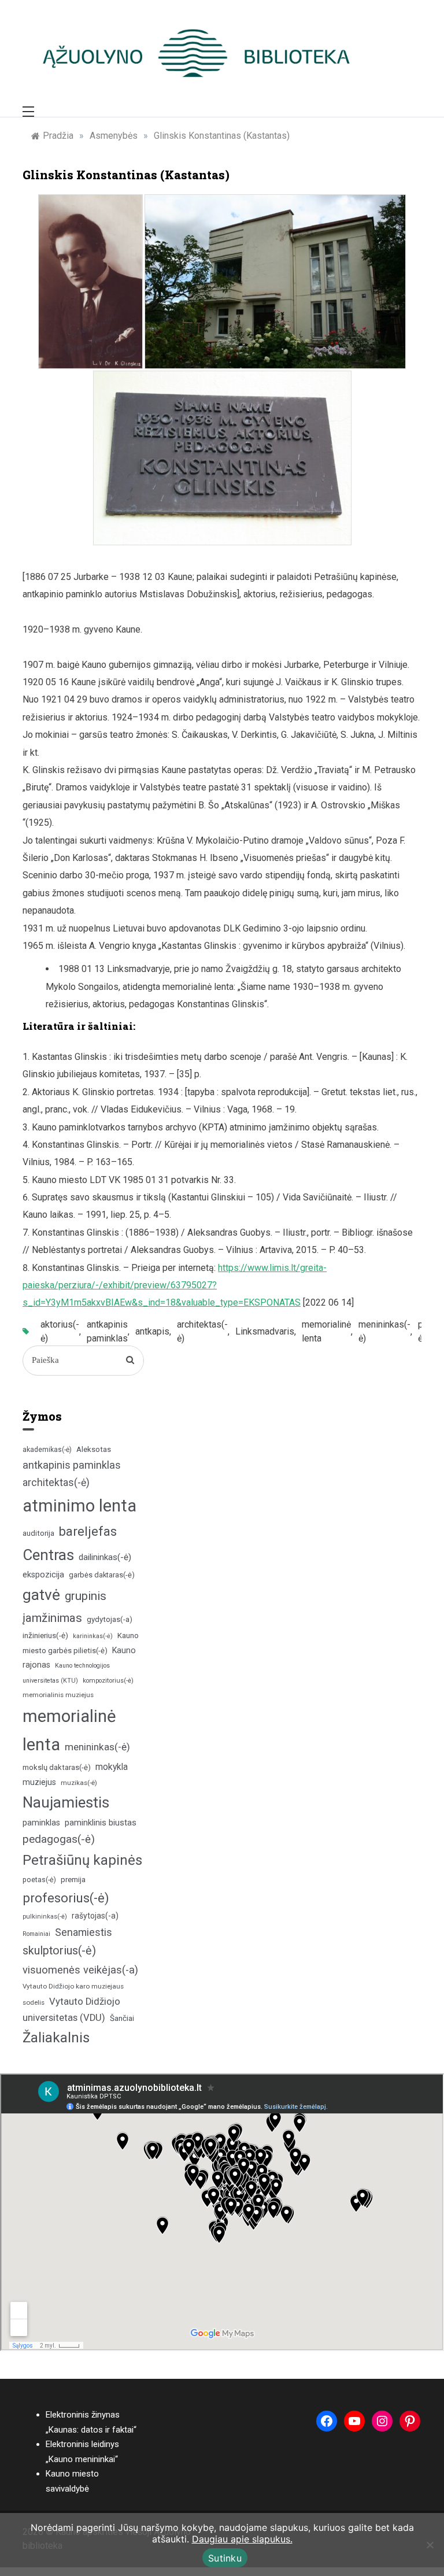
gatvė (41, 1595)
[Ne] (430, 2545)
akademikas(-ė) (47, 1450)
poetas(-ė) (39, 1880)
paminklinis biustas (101, 1823)
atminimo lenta (79, 1506)
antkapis (152, 1331)
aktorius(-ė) (60, 1331)
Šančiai (122, 2018)
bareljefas (88, 1531)
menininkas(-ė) (384, 1331)
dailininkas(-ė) (105, 1557)
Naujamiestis (66, 1802)
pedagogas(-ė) (59, 1839)
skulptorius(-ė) (59, 1951)
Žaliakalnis (56, 2038)
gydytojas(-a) (110, 1619)
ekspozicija (43, 1575)
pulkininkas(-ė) (45, 1917)
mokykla (112, 1767)
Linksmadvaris (265, 1331)
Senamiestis (84, 1932)
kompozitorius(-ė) (108, 1681)
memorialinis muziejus (58, 1695)
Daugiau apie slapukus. (242, 2539)
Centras (48, 1555)
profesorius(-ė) (66, 1898)
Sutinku (225, 2558)
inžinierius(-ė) (45, 1635)
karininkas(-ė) (93, 1636)
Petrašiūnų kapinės (82, 1860)
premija (73, 1880)
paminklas (41, 1823)
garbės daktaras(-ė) (102, 1575)
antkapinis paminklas (107, 1331)
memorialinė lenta (326, 1331)
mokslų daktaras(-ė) (57, 1767)
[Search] (130, 1361)
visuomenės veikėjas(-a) (80, 1970)
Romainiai (36, 1934)
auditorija (38, 1533)
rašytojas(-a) (95, 1916)
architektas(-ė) (202, 1331)
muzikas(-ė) (79, 1783)
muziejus (39, 1782)
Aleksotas (94, 1449)
